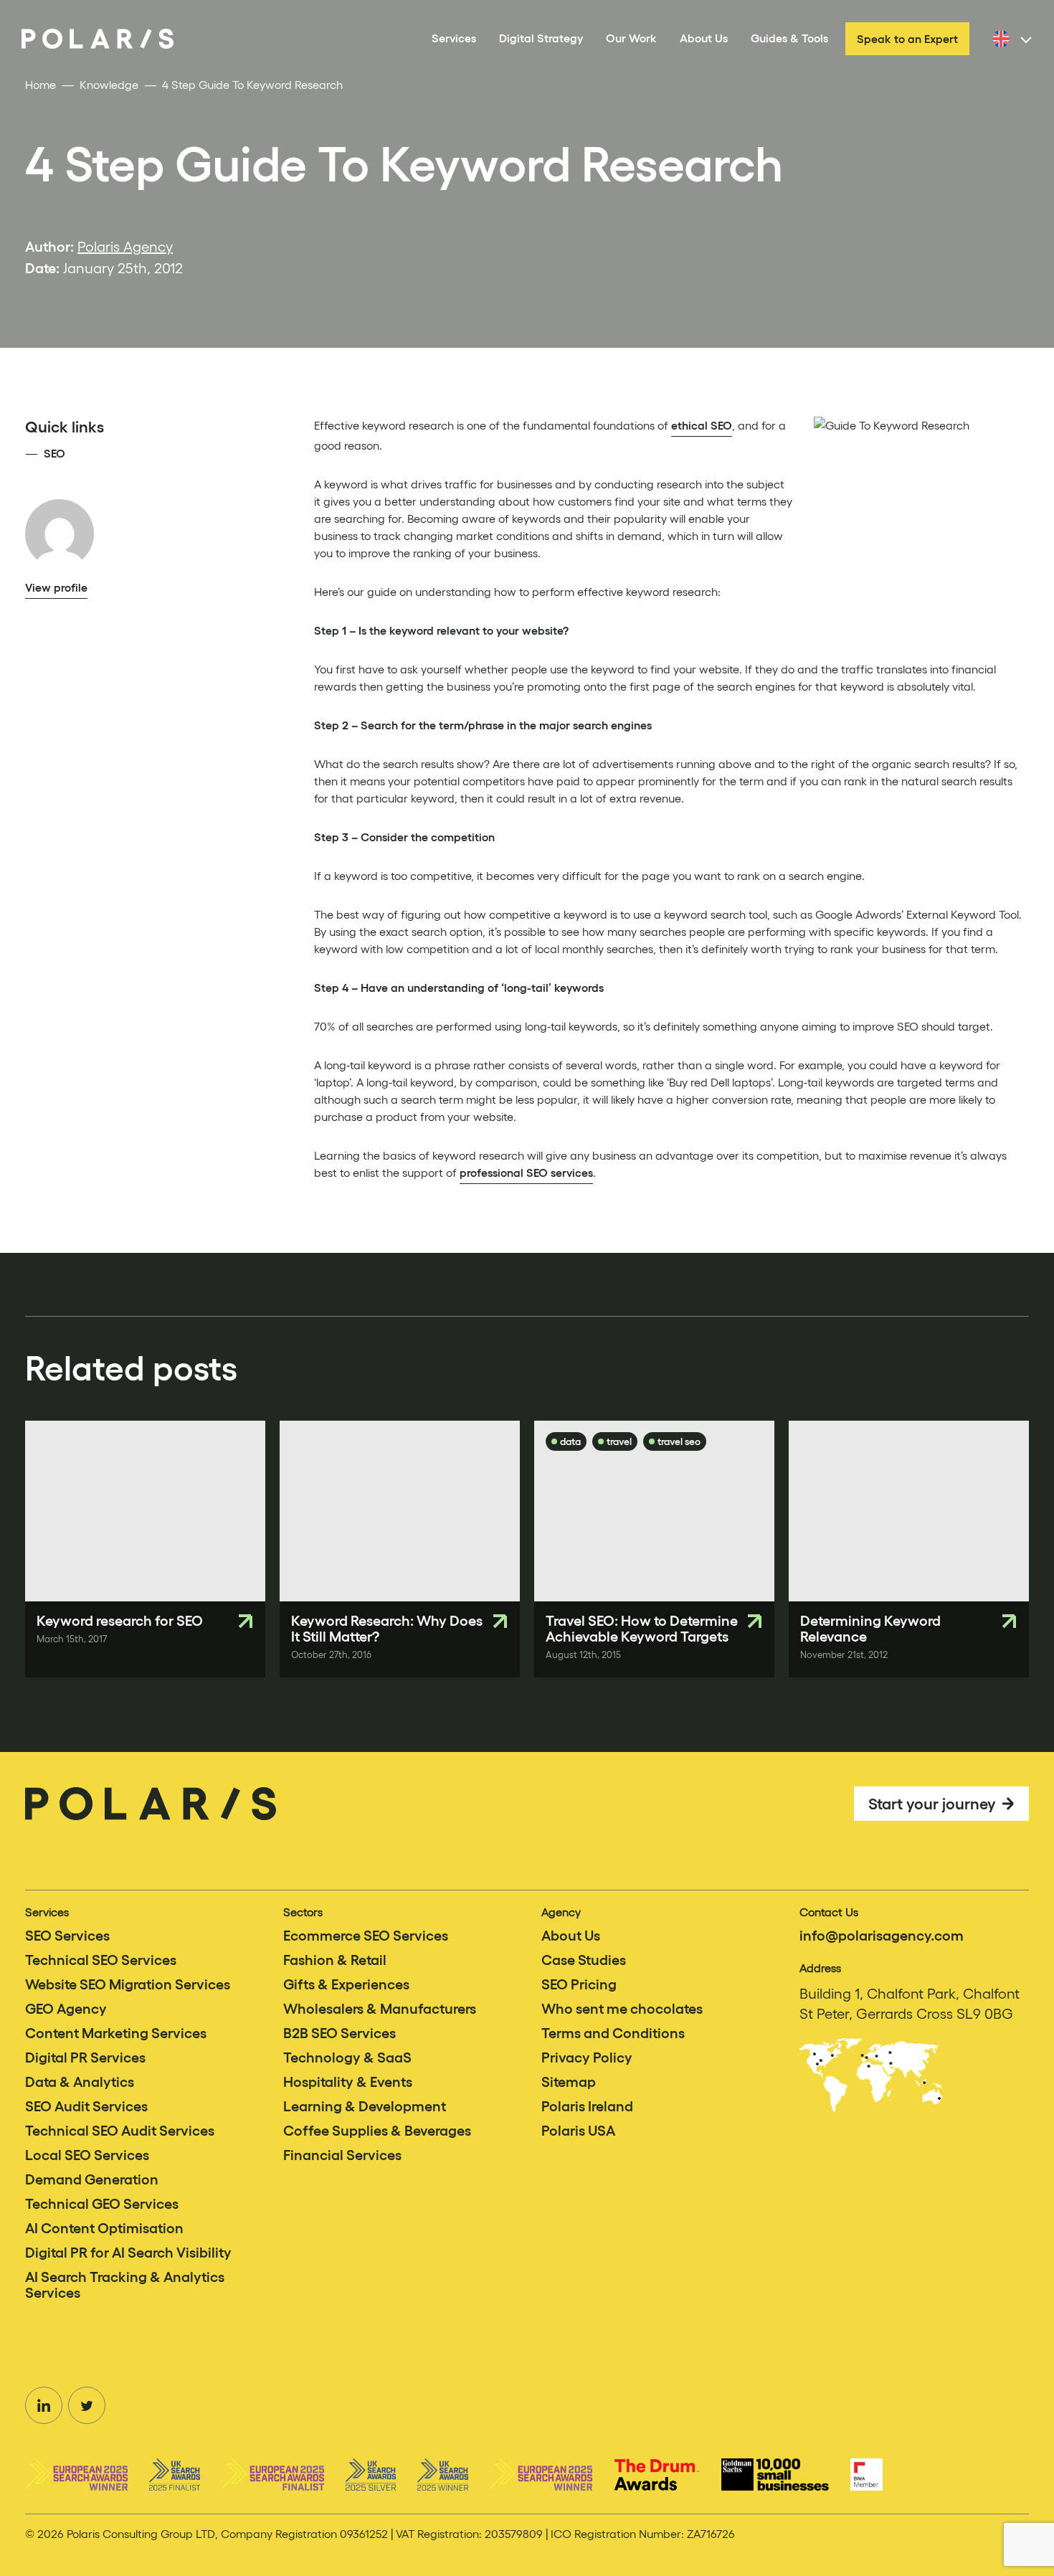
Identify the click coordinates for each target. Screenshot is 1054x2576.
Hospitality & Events (348, 2082)
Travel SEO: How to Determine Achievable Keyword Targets (642, 1629)
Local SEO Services (87, 2155)
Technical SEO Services (101, 1960)
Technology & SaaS (347, 2058)
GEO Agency (66, 2009)
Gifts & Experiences (346, 1984)
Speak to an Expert (907, 39)
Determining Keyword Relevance (870, 1629)
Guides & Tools (789, 38)
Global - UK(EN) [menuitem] (1032, 47)
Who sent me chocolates (622, 2009)
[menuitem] (1010, 39)
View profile (56, 587)
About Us (704, 38)
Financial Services (342, 2155)
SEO (54, 453)
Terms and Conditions (613, 2033)
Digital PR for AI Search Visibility (128, 2253)
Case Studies (584, 1960)
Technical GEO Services (102, 2204)
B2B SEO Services (340, 2033)
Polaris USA (578, 2131)
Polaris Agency (125, 247)
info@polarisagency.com (882, 1936)
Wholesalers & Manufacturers (380, 2009)
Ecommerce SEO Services (366, 1936)
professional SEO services (526, 1173)
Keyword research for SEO (120, 1621)
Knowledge (109, 85)
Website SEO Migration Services (128, 1984)
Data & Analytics (80, 2082)
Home (41, 85)
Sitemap (569, 2082)
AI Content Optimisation (104, 2228)
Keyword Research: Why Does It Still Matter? (387, 1629)
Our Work (631, 38)
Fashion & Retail (335, 1960)
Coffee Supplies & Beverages (377, 2131)
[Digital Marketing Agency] (98, 39)
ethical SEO (702, 425)
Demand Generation (92, 2179)
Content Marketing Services (116, 2033)
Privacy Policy (587, 2058)
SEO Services (67, 1936)
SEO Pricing (579, 1984)
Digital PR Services (85, 2058)
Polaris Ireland (587, 2106)
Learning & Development (365, 2106)
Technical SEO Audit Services (120, 2131)
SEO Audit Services (86, 2106)
